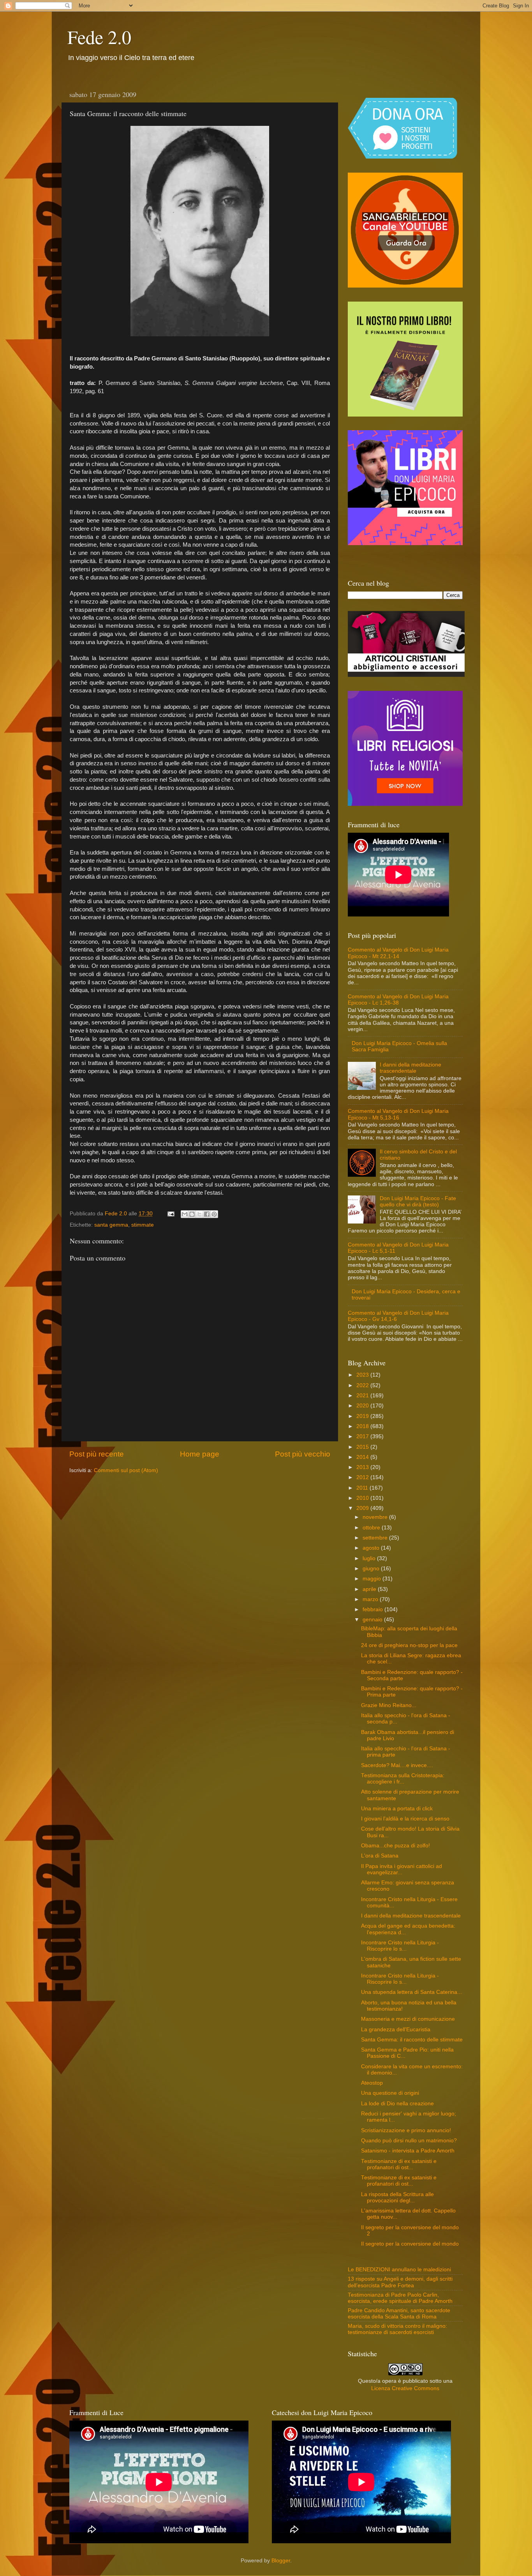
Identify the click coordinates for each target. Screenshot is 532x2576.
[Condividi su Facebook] (207, 1214)
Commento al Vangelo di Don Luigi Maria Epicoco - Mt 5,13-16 (398, 1114)
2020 (363, 1406)
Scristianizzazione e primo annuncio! (406, 2130)
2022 (363, 1385)
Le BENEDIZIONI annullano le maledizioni (399, 2270)
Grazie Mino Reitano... (389, 1705)
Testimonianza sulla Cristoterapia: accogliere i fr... (403, 1779)
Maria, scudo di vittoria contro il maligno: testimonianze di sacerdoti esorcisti (397, 2329)
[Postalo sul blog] (192, 1214)
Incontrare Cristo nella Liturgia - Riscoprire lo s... (400, 1946)
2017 (363, 1436)
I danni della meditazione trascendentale (410, 1068)
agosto (372, 1548)
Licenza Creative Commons (405, 2388)
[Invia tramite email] (185, 1214)
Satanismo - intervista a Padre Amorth (408, 2151)
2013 (363, 1467)
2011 (363, 1488)
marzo (371, 1599)
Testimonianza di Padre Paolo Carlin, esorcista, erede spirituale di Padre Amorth (400, 2298)
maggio (373, 1579)
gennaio (373, 1620)
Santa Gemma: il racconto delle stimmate (412, 2040)
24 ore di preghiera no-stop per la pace (409, 1645)
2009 (363, 1508)
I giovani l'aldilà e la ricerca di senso (405, 1819)
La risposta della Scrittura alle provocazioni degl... (397, 2197)
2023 (363, 1375)
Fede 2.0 (99, 37)
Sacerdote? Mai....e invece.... (397, 1765)
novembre (376, 1517)
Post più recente (97, 1454)
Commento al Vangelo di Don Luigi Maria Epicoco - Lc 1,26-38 (398, 1000)
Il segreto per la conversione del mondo (410, 2244)
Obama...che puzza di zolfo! (395, 1846)
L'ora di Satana (380, 1856)
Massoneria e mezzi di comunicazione (408, 2019)
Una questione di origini (390, 2093)
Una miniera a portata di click (397, 1809)
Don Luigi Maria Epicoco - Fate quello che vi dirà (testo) (418, 1201)
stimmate (143, 1225)
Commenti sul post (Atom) (126, 1470)
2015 (363, 1447)
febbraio (373, 1609)
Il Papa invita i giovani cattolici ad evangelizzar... (402, 1869)
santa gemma (111, 1225)
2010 (363, 1498)
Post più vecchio (303, 1454)
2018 (363, 1426)
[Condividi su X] (199, 1214)
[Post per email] (170, 1214)
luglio (370, 1558)
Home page (200, 1454)
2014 (363, 1457)
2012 (363, 1477)
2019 (363, 1416)
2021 (363, 1396)
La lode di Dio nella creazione (397, 2104)
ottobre (372, 1528)
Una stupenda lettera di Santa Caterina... (411, 1992)
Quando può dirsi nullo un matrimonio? (409, 2141)
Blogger (281, 2561)
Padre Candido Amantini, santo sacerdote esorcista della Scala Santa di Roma (399, 2314)
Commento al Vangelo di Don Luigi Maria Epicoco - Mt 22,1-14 (398, 953)
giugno (372, 1569)
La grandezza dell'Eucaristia (396, 2030)
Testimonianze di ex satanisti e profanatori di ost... (399, 2164)
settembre (376, 1538)
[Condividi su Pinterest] (214, 1214)
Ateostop (372, 2083)
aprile (370, 1589)
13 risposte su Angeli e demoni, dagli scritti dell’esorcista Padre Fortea (400, 2282)
